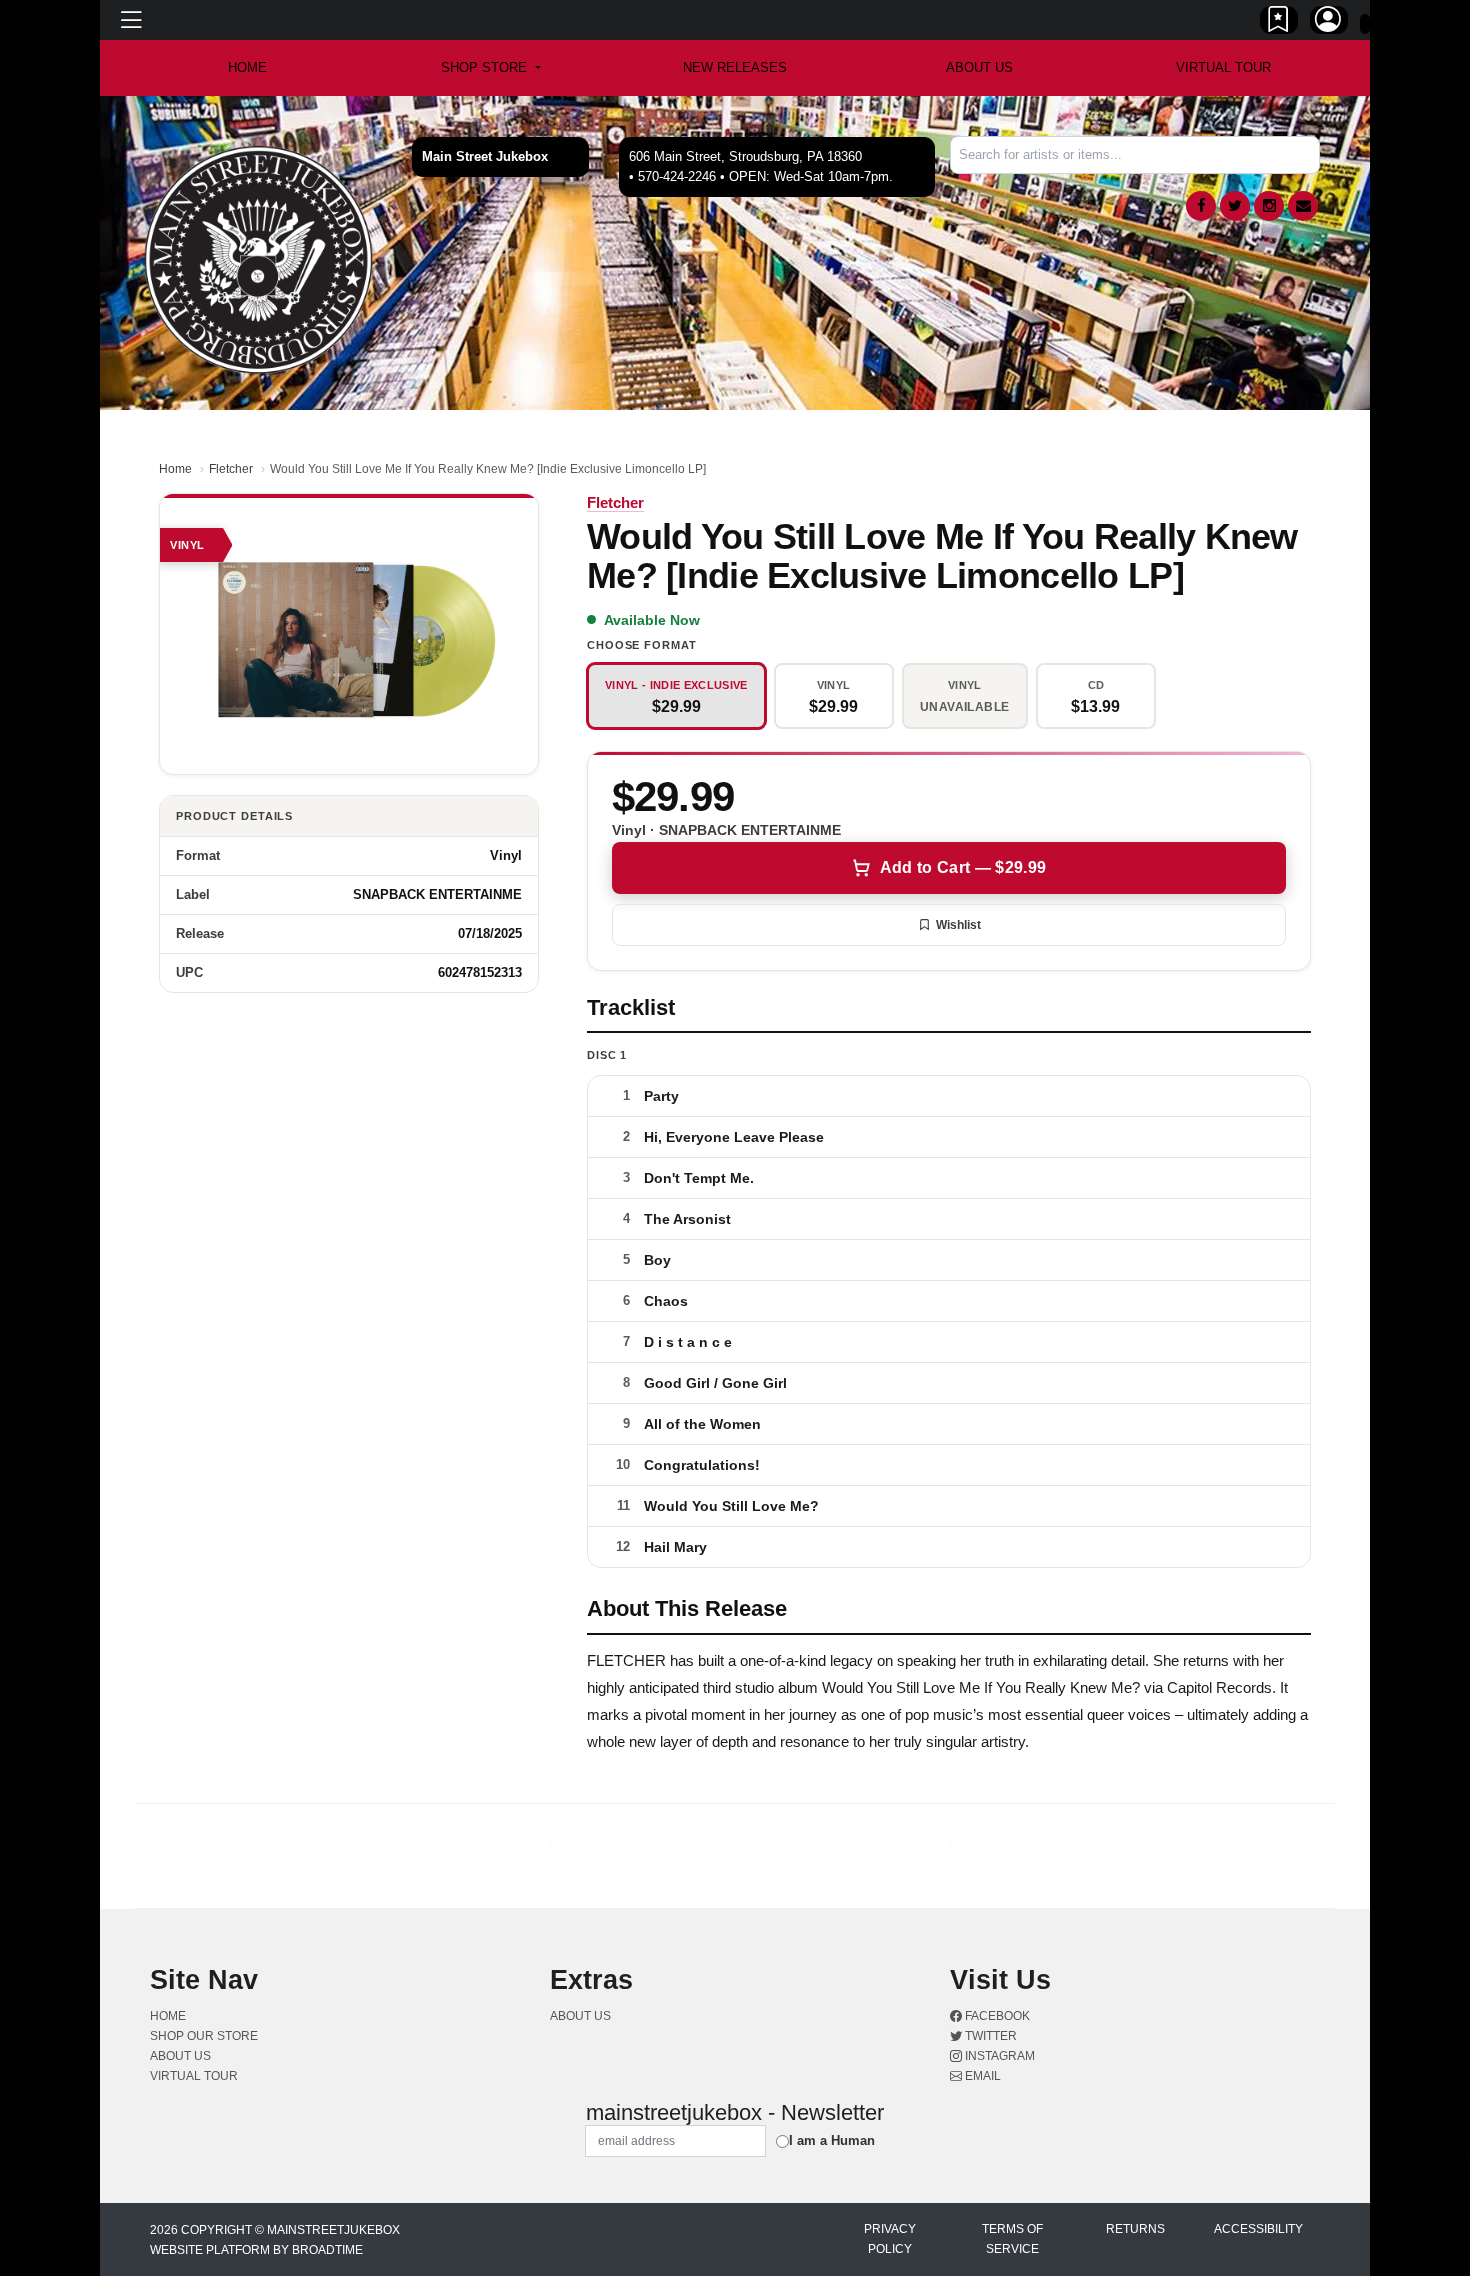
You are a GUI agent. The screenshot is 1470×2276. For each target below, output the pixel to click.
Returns (1135, 2229)
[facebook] (1201, 206)
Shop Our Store (204, 2036)
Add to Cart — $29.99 (963, 867)
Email (981, 2076)
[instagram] (1269, 206)
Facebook (996, 2016)
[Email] (1303, 206)
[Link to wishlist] (1279, 23)
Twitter (989, 2036)
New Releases (735, 67)
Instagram (998, 2056)
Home (175, 469)
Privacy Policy (890, 2239)
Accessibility (1258, 2229)
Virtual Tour (1223, 67)
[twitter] (1235, 206)
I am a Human (832, 2140)
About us (979, 67)
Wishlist (958, 925)
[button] (490, 68)
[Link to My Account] (1329, 23)
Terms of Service (1012, 2239)
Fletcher (231, 469)
